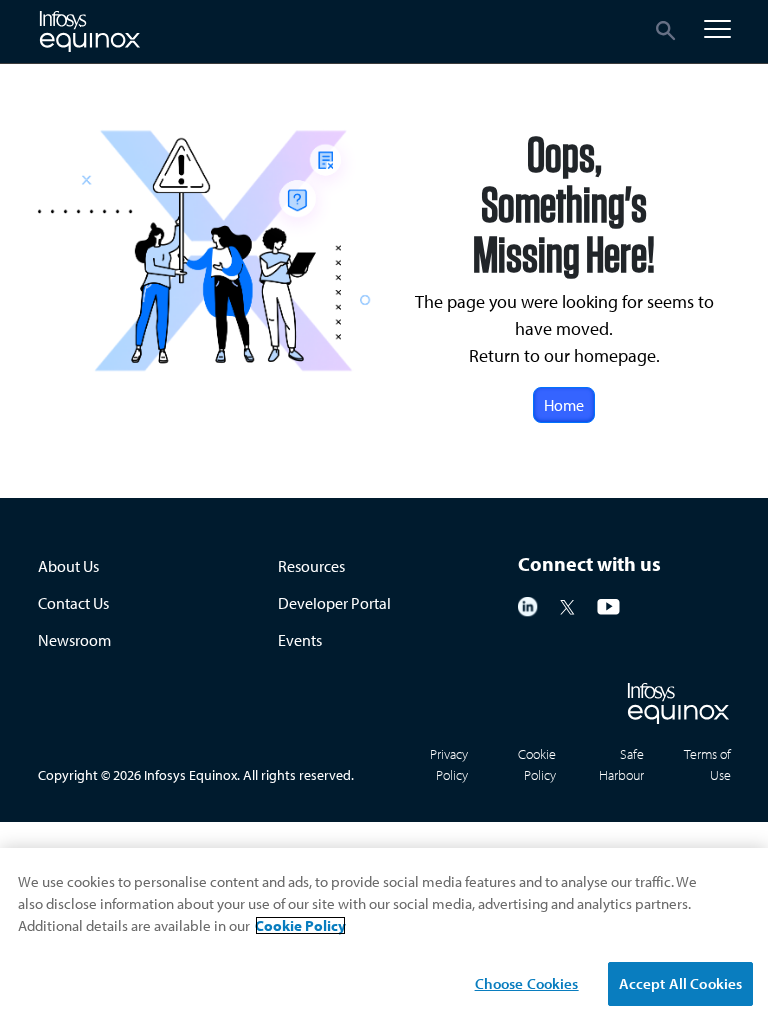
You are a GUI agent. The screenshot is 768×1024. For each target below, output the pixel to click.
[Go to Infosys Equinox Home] (678, 703)
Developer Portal (334, 603)
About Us (68, 566)
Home (564, 405)
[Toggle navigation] (717, 29)
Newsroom (74, 640)
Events (300, 640)
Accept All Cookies (681, 983)
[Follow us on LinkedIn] (528, 605)
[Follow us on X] (567, 605)
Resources (311, 566)
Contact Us (73, 603)
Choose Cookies (527, 983)
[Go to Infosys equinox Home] (90, 31)
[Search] (666, 29)
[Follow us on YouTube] (608, 605)
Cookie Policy (300, 925)
